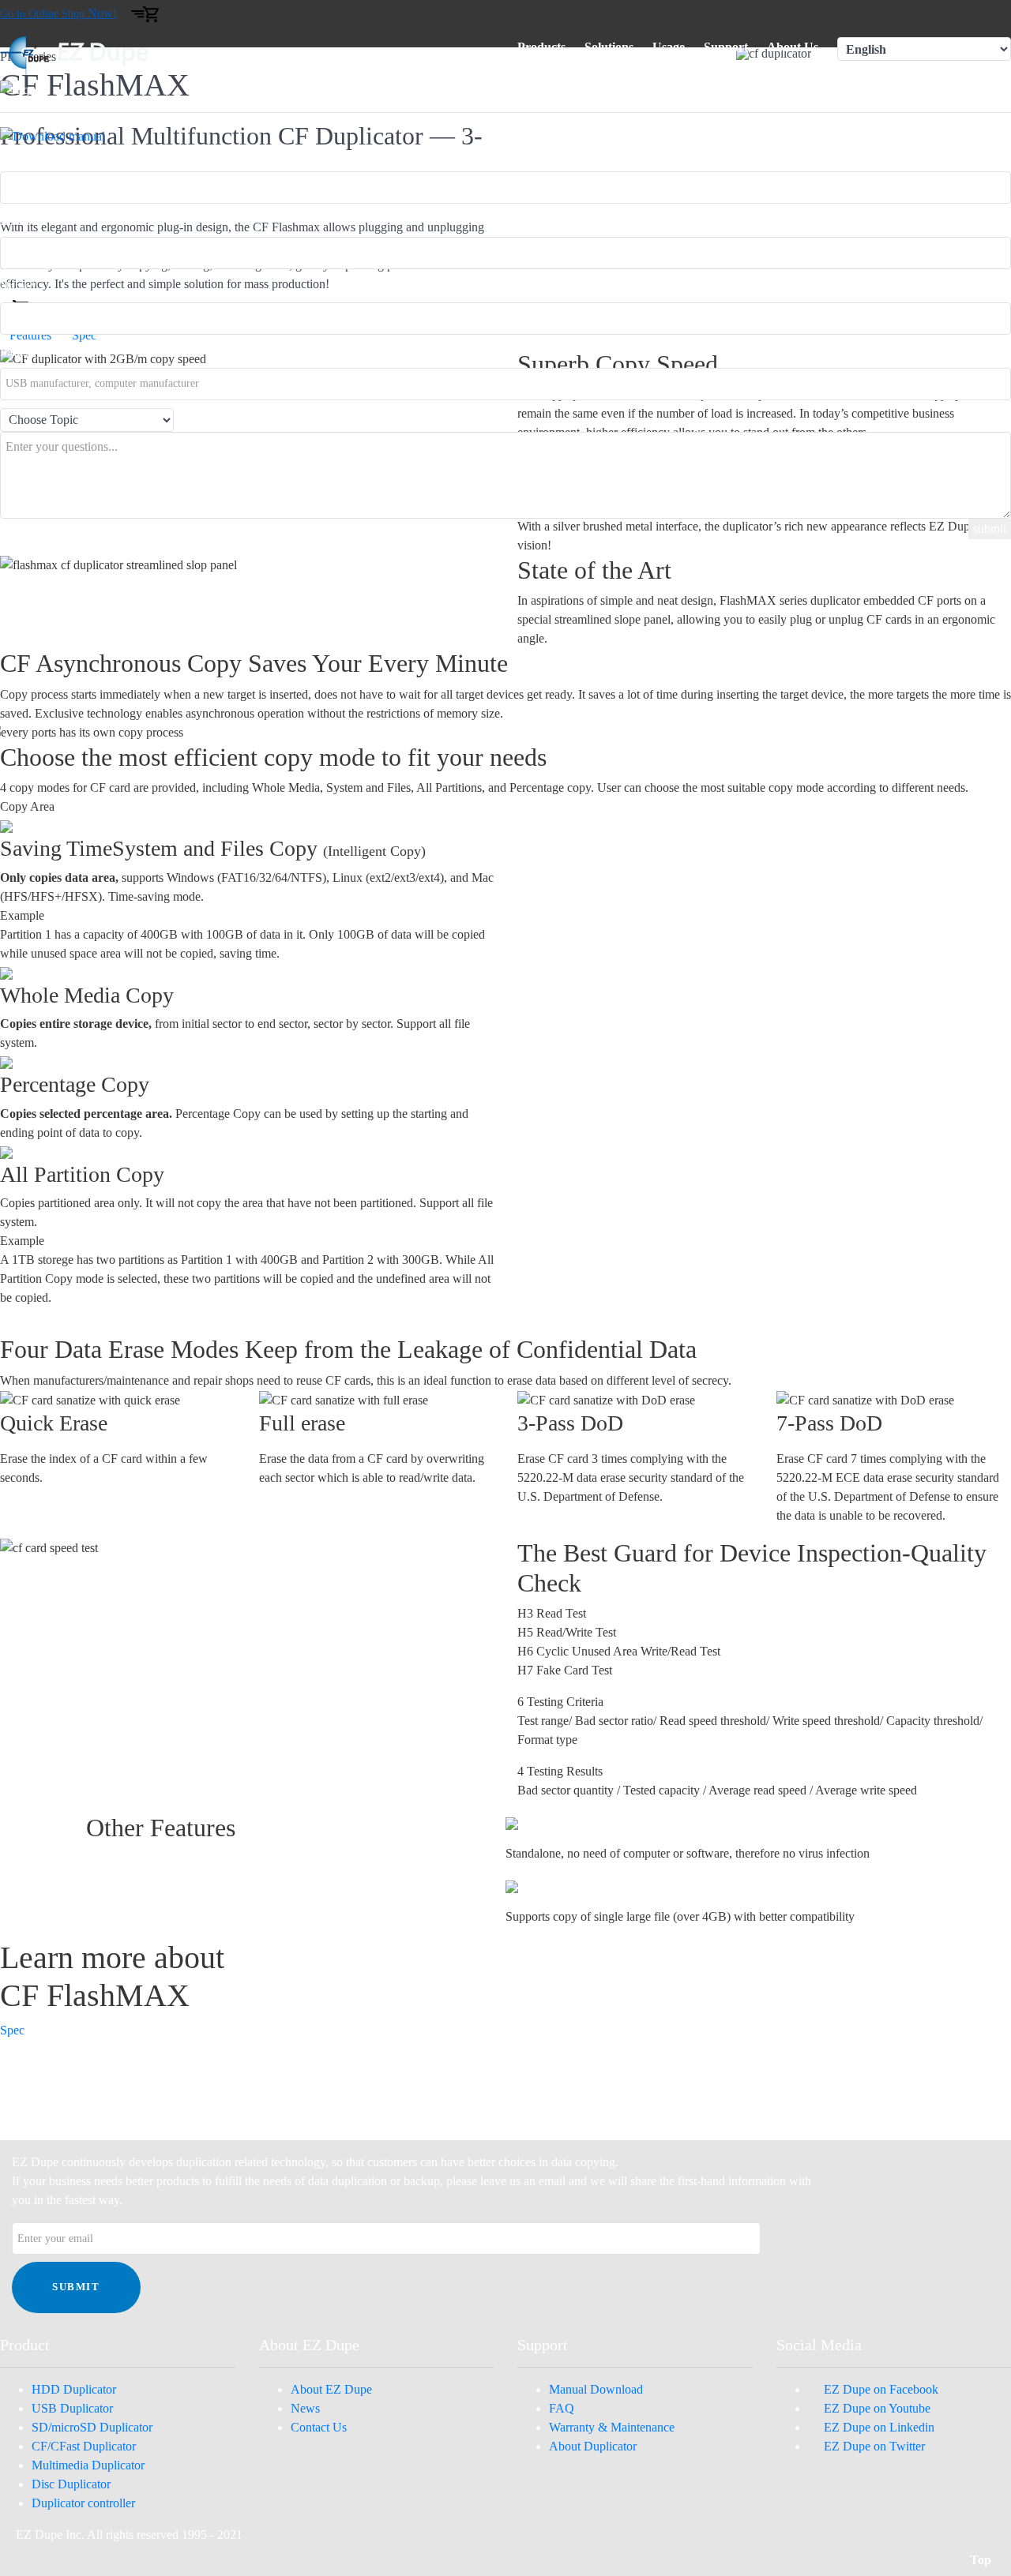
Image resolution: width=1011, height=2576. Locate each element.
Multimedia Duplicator (88, 2465)
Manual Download (596, 2389)
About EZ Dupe (331, 2389)
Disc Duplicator (71, 2484)
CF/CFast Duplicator (84, 2446)
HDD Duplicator (74, 2389)
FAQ (562, 2408)
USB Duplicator (72, 2408)
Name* (18, 286)
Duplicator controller (83, 2503)
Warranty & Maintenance (612, 2427)
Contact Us (319, 2427)
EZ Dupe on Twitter (871, 2446)
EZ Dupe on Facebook (878, 2389)
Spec (12, 2030)
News (305, 2408)
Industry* (24, 352)
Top (982, 2560)
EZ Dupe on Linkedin (876, 2427)
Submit (76, 2287)
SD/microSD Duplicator (92, 2427)
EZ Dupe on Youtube (874, 2408)
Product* (23, 155)
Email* (18, 221)
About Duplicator (593, 2446)
